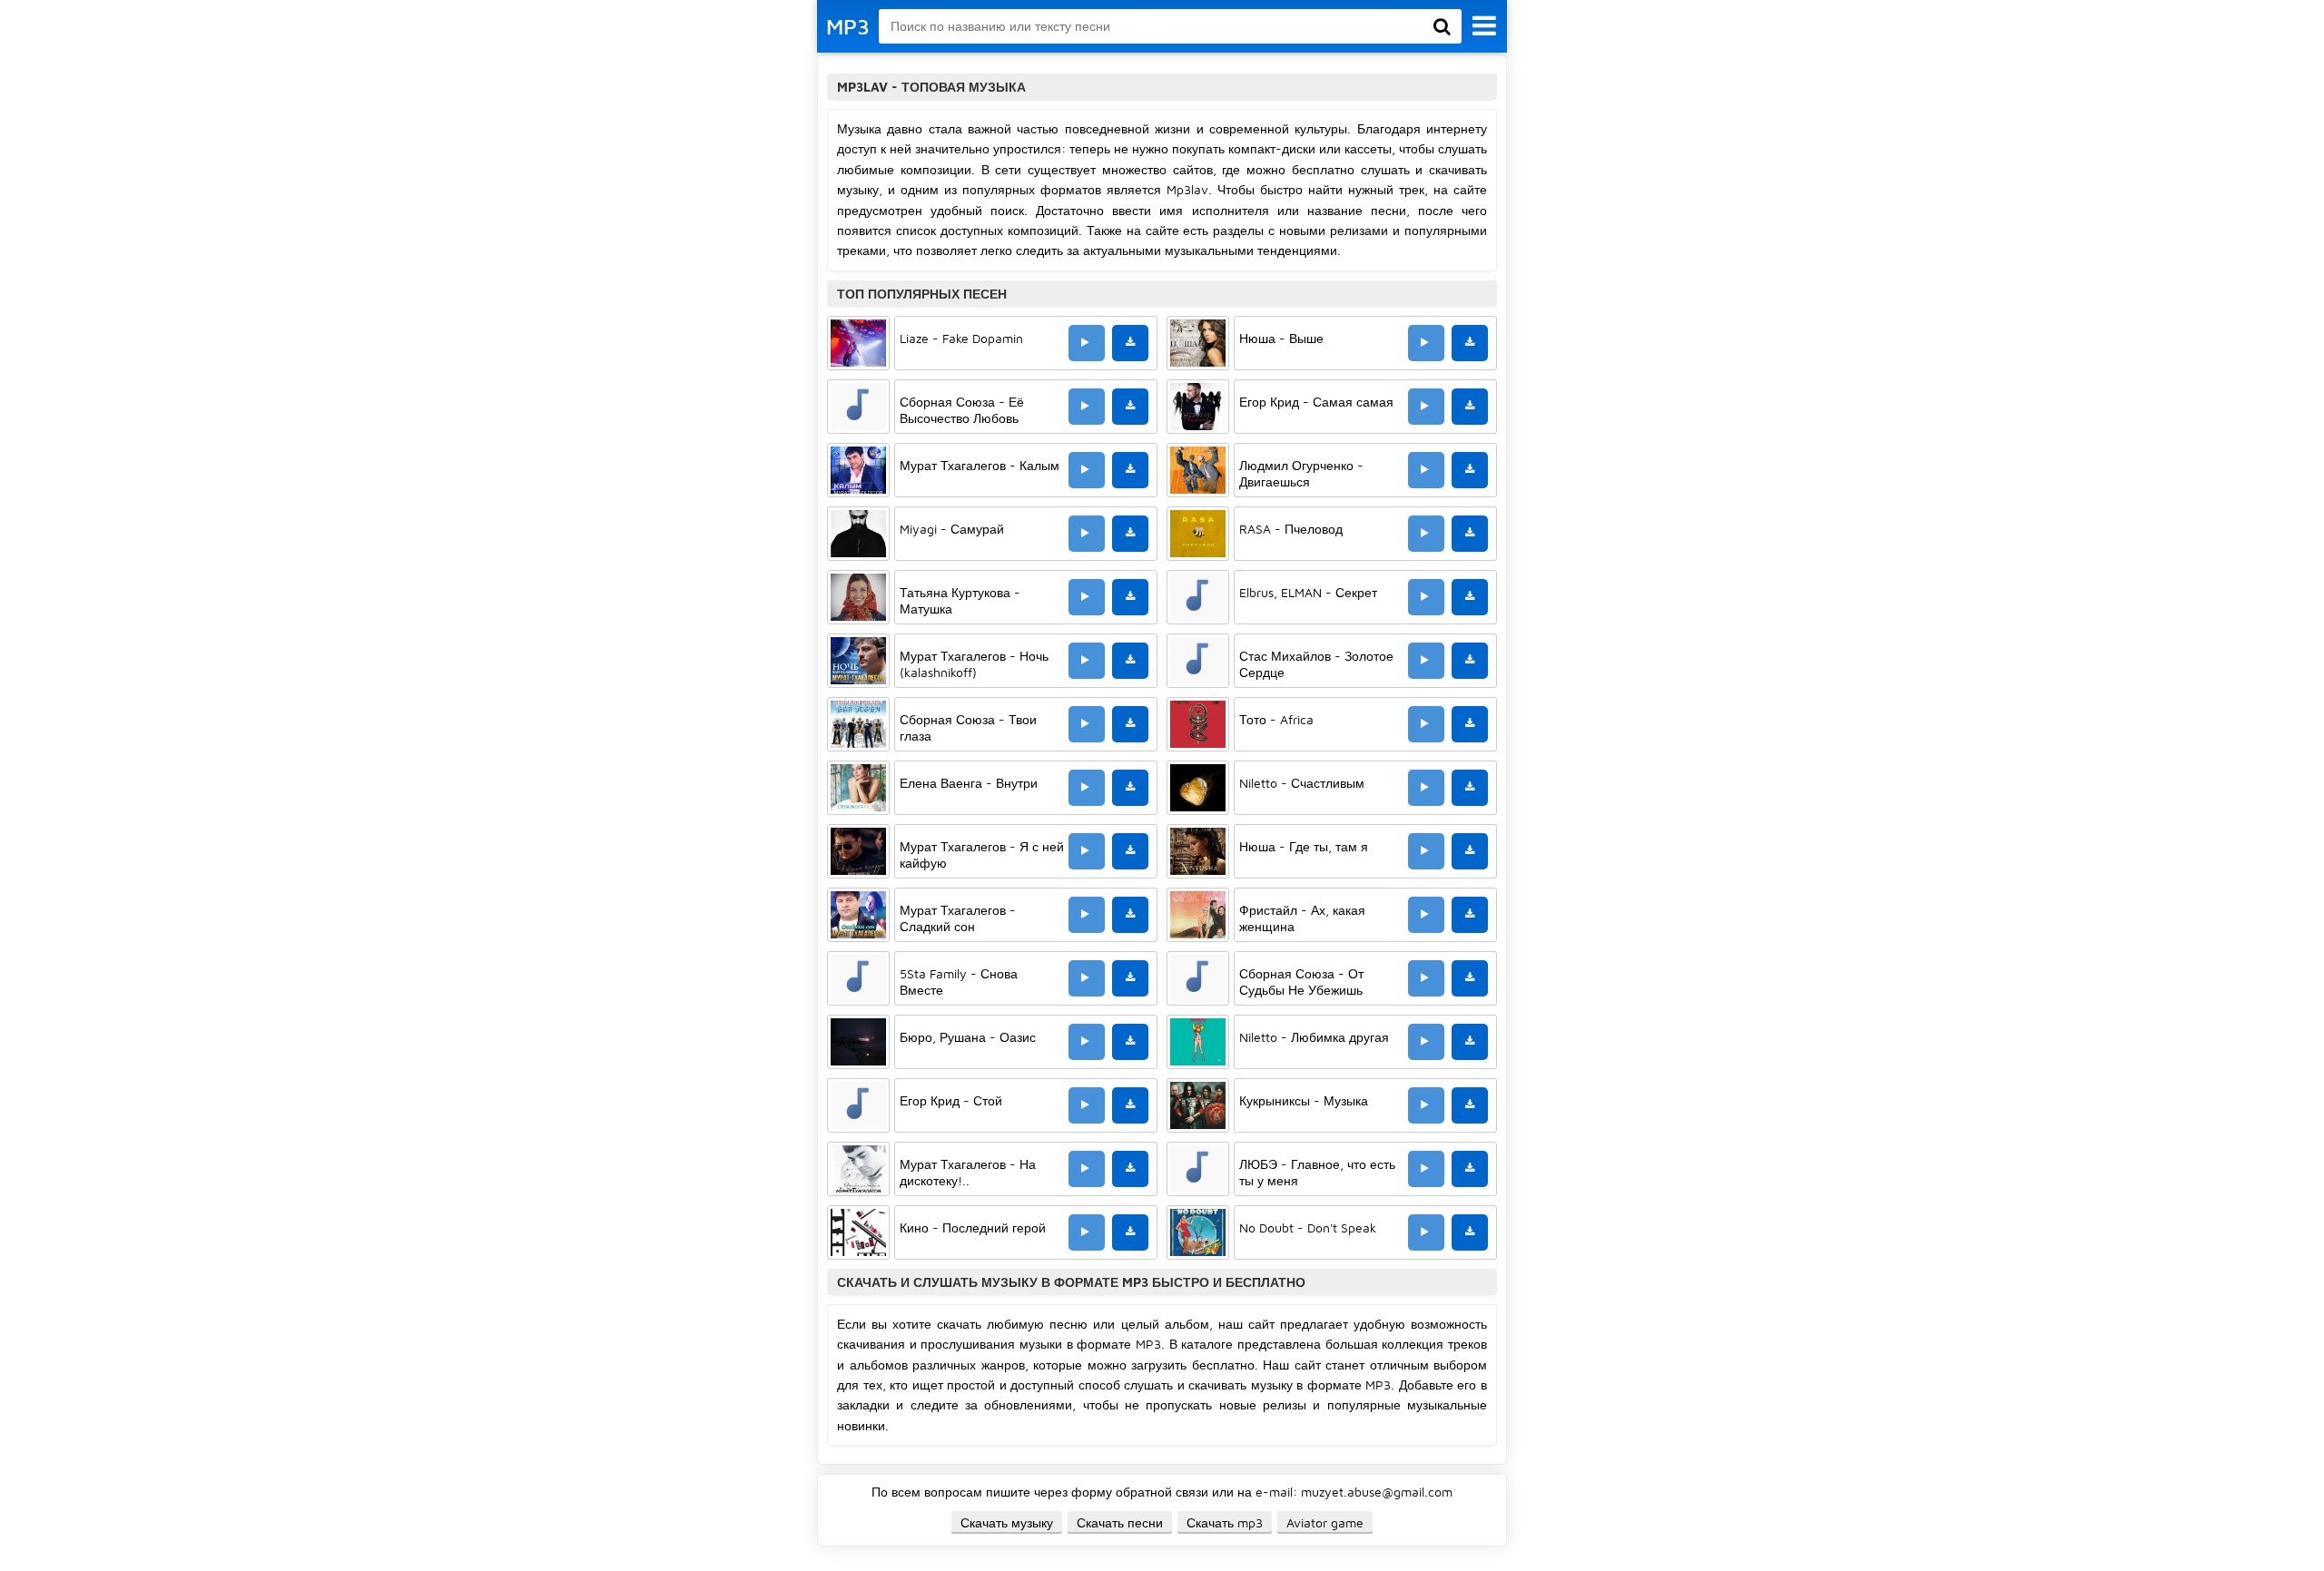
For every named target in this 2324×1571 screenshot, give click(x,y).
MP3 (848, 26)
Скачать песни (1120, 1522)
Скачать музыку (1007, 1522)
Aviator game (1325, 1522)
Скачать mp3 (1225, 1522)
